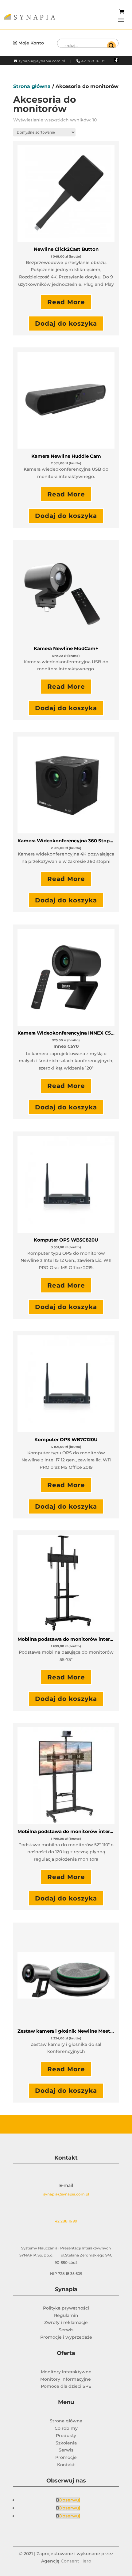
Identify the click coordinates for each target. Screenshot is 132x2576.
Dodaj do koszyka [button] (66, 323)
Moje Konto (31, 43)
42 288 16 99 (93, 61)
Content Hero (76, 2561)
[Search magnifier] (111, 46)
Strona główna (32, 86)
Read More (66, 302)
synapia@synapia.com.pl (42, 61)
